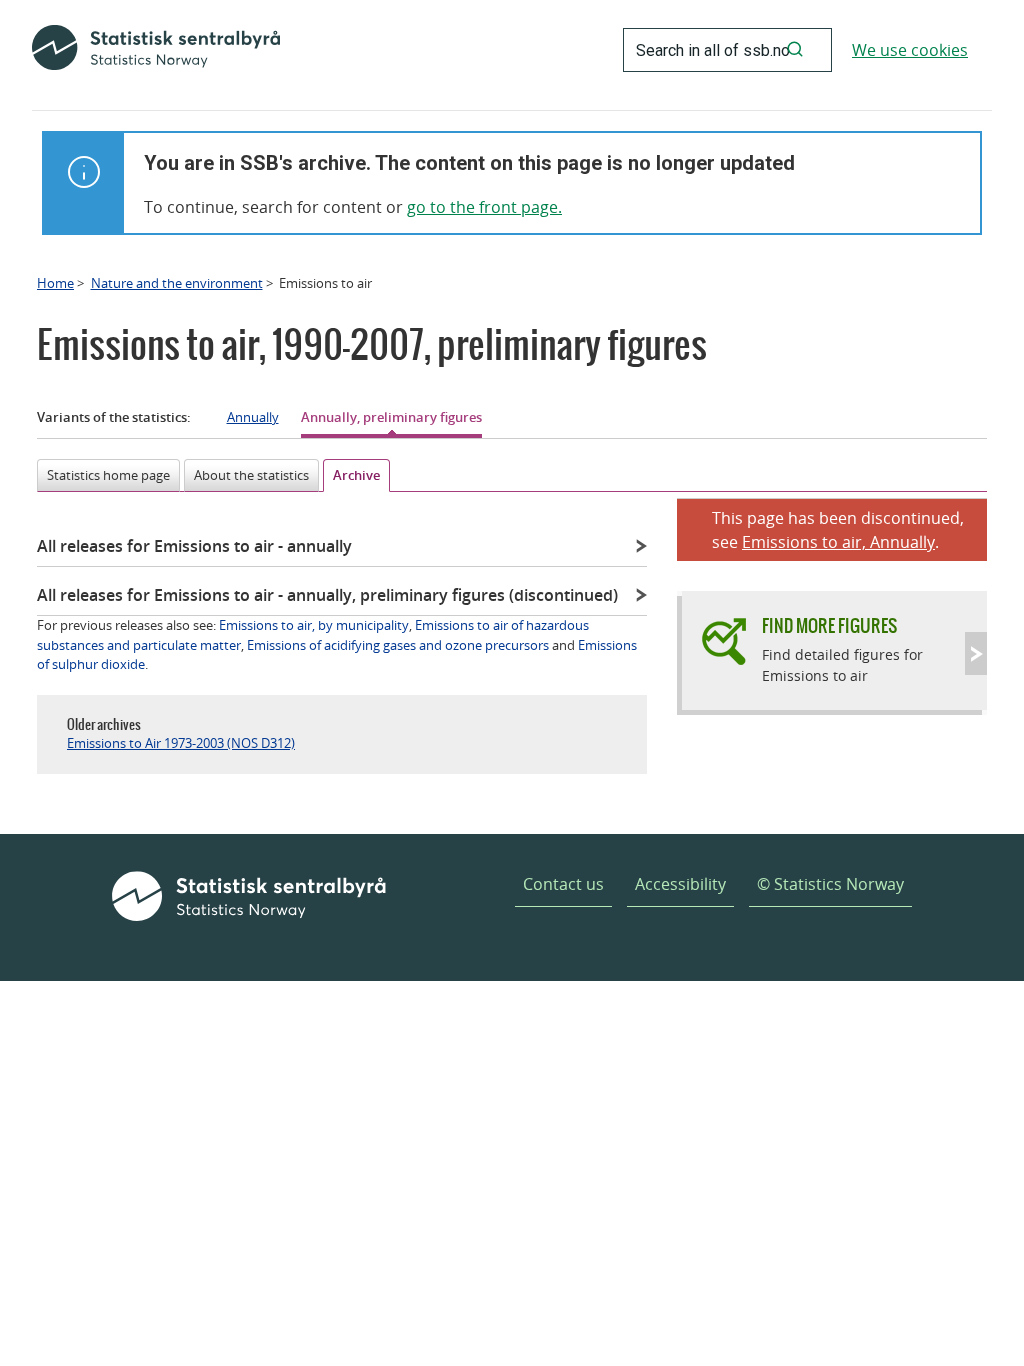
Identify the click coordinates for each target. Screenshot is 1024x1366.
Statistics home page (108, 475)
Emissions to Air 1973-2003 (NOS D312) (181, 743)
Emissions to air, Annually (838, 542)
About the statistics (251, 475)
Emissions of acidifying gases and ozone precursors (398, 645)
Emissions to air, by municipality (314, 625)
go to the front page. (484, 207)
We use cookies (910, 50)
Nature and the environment (177, 283)
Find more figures (829, 625)
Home (55, 283)
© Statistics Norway (830, 884)
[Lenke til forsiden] (156, 50)
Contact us (563, 884)
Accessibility (680, 884)
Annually (253, 417)
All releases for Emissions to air (194, 546)
